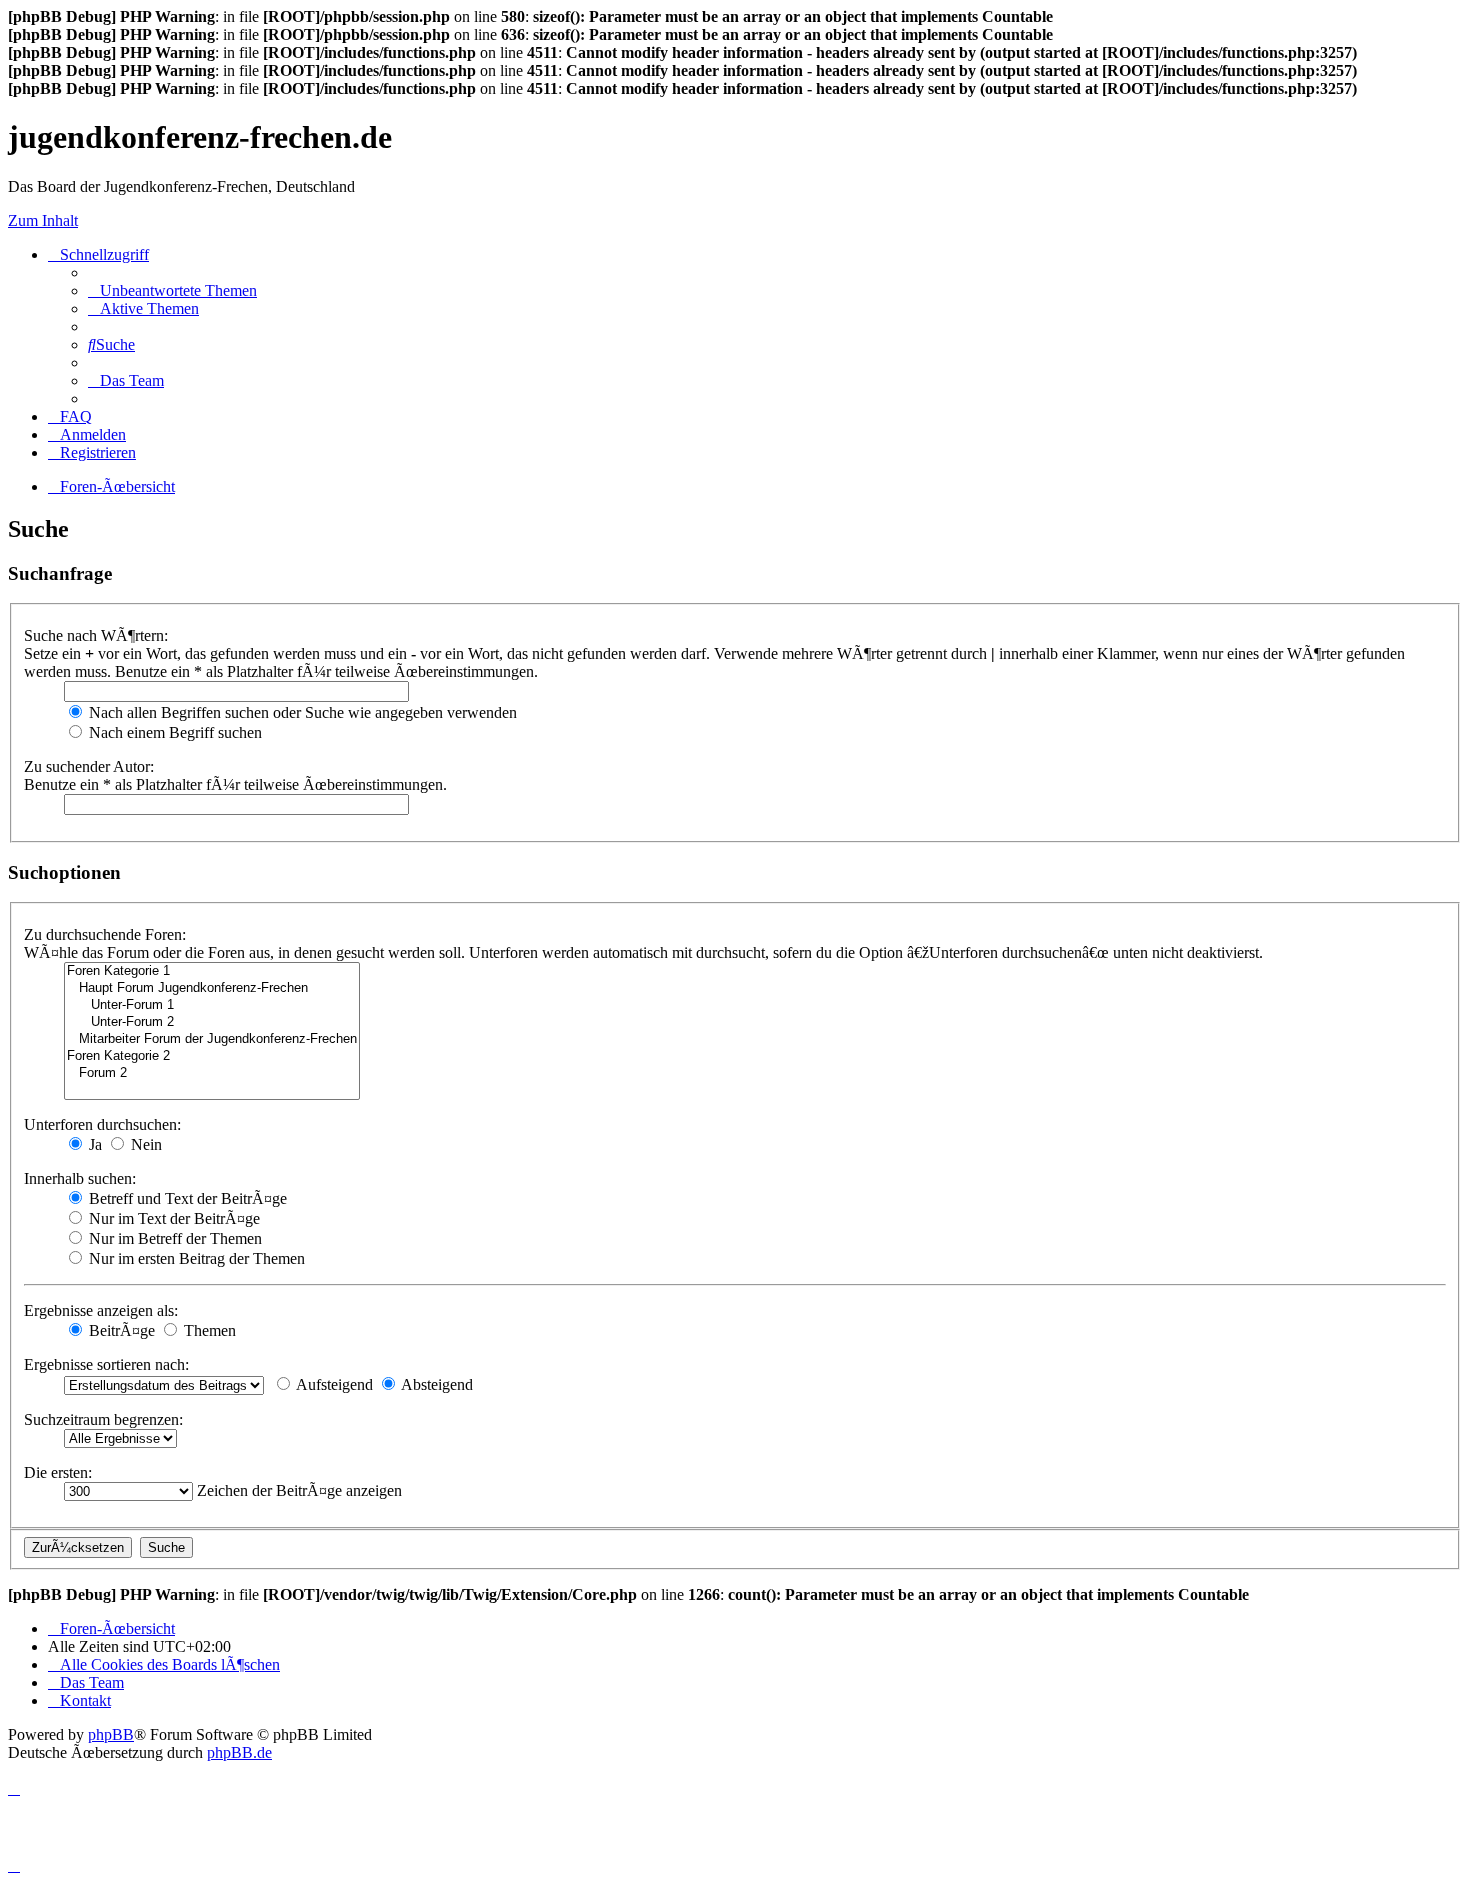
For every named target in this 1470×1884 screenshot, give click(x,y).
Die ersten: (58, 1472)
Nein (144, 1144)
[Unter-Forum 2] (212, 1022)
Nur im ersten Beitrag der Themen (195, 1258)
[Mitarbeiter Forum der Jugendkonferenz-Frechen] (212, 1039)
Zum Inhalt (43, 220)
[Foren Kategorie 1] (212, 971)
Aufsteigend (333, 1384)
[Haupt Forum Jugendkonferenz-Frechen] (212, 988)
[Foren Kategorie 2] (212, 1056)
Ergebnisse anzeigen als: (101, 1310)
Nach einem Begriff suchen (173, 732)
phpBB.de (239, 1752)
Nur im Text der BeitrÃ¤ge (172, 1218)
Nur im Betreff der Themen (173, 1238)
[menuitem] (172, 290)
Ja (93, 1144)
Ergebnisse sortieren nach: (106, 1364)
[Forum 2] (212, 1073)
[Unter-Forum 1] (212, 1005)
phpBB (111, 1734)
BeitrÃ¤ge (120, 1330)
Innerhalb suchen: (80, 1178)
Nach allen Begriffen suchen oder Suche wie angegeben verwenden (301, 712)
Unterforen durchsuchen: (102, 1124)
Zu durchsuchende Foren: (105, 934)
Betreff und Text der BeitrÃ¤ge (186, 1198)
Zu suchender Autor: (89, 766)
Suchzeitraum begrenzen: (103, 1419)
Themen (208, 1330)
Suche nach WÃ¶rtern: (96, 635)
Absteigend (435, 1384)
